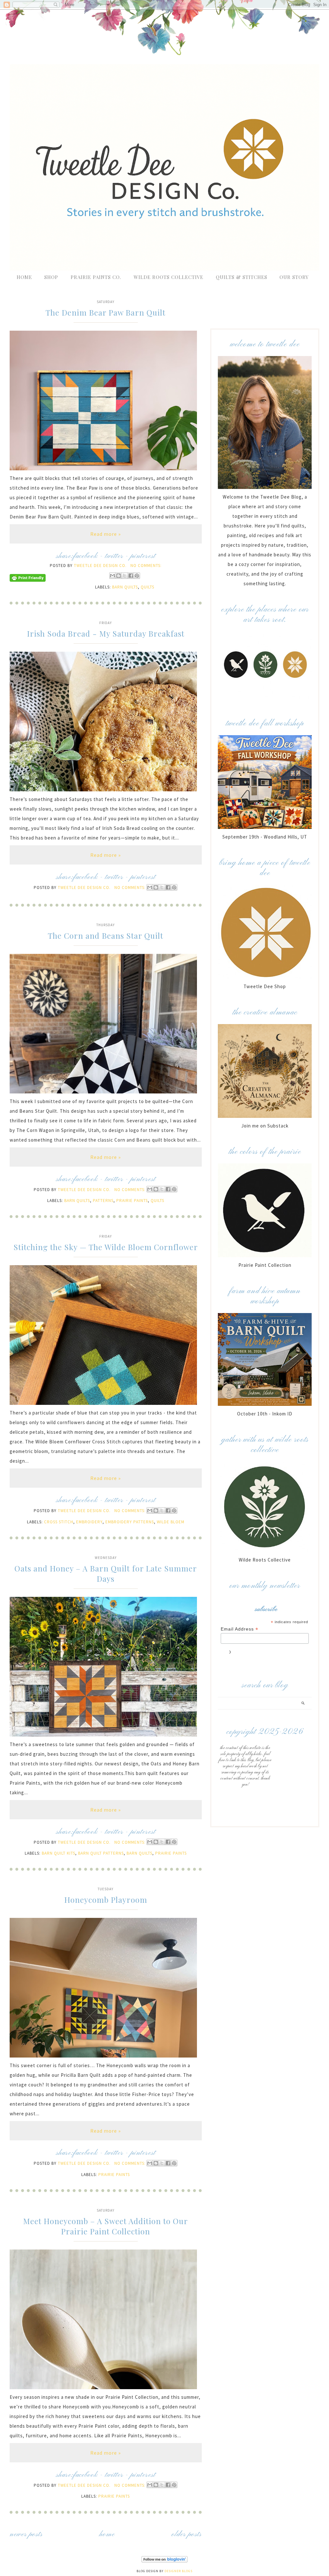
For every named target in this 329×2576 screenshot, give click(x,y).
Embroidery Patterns (130, 1522)
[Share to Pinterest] (137, 576)
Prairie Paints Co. (96, 277)
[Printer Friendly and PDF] (28, 580)
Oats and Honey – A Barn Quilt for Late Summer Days (106, 1573)
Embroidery (89, 1522)
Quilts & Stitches (242, 277)
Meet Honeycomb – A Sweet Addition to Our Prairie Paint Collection (106, 2226)
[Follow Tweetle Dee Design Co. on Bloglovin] (164, 2561)
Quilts (147, 587)
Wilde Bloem (171, 1522)
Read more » (106, 534)
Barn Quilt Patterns (101, 1853)
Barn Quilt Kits (58, 1853)
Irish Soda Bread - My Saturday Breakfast (106, 633)
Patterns (103, 1201)
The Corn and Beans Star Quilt (106, 936)
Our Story (294, 277)
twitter (114, 556)
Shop (51, 277)
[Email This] (112, 576)
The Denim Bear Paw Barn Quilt (106, 312)
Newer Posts (26, 2534)
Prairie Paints (132, 1201)
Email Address (240, 1629)
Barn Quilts (125, 587)
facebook (85, 556)
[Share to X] (125, 576)
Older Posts (187, 2534)
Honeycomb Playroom (106, 1900)
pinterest (143, 556)
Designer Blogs (178, 2571)
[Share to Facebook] (131, 576)
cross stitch (59, 1522)
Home (24, 277)
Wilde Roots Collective (169, 277)
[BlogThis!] (119, 576)
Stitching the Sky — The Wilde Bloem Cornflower (106, 1247)
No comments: (146, 566)
